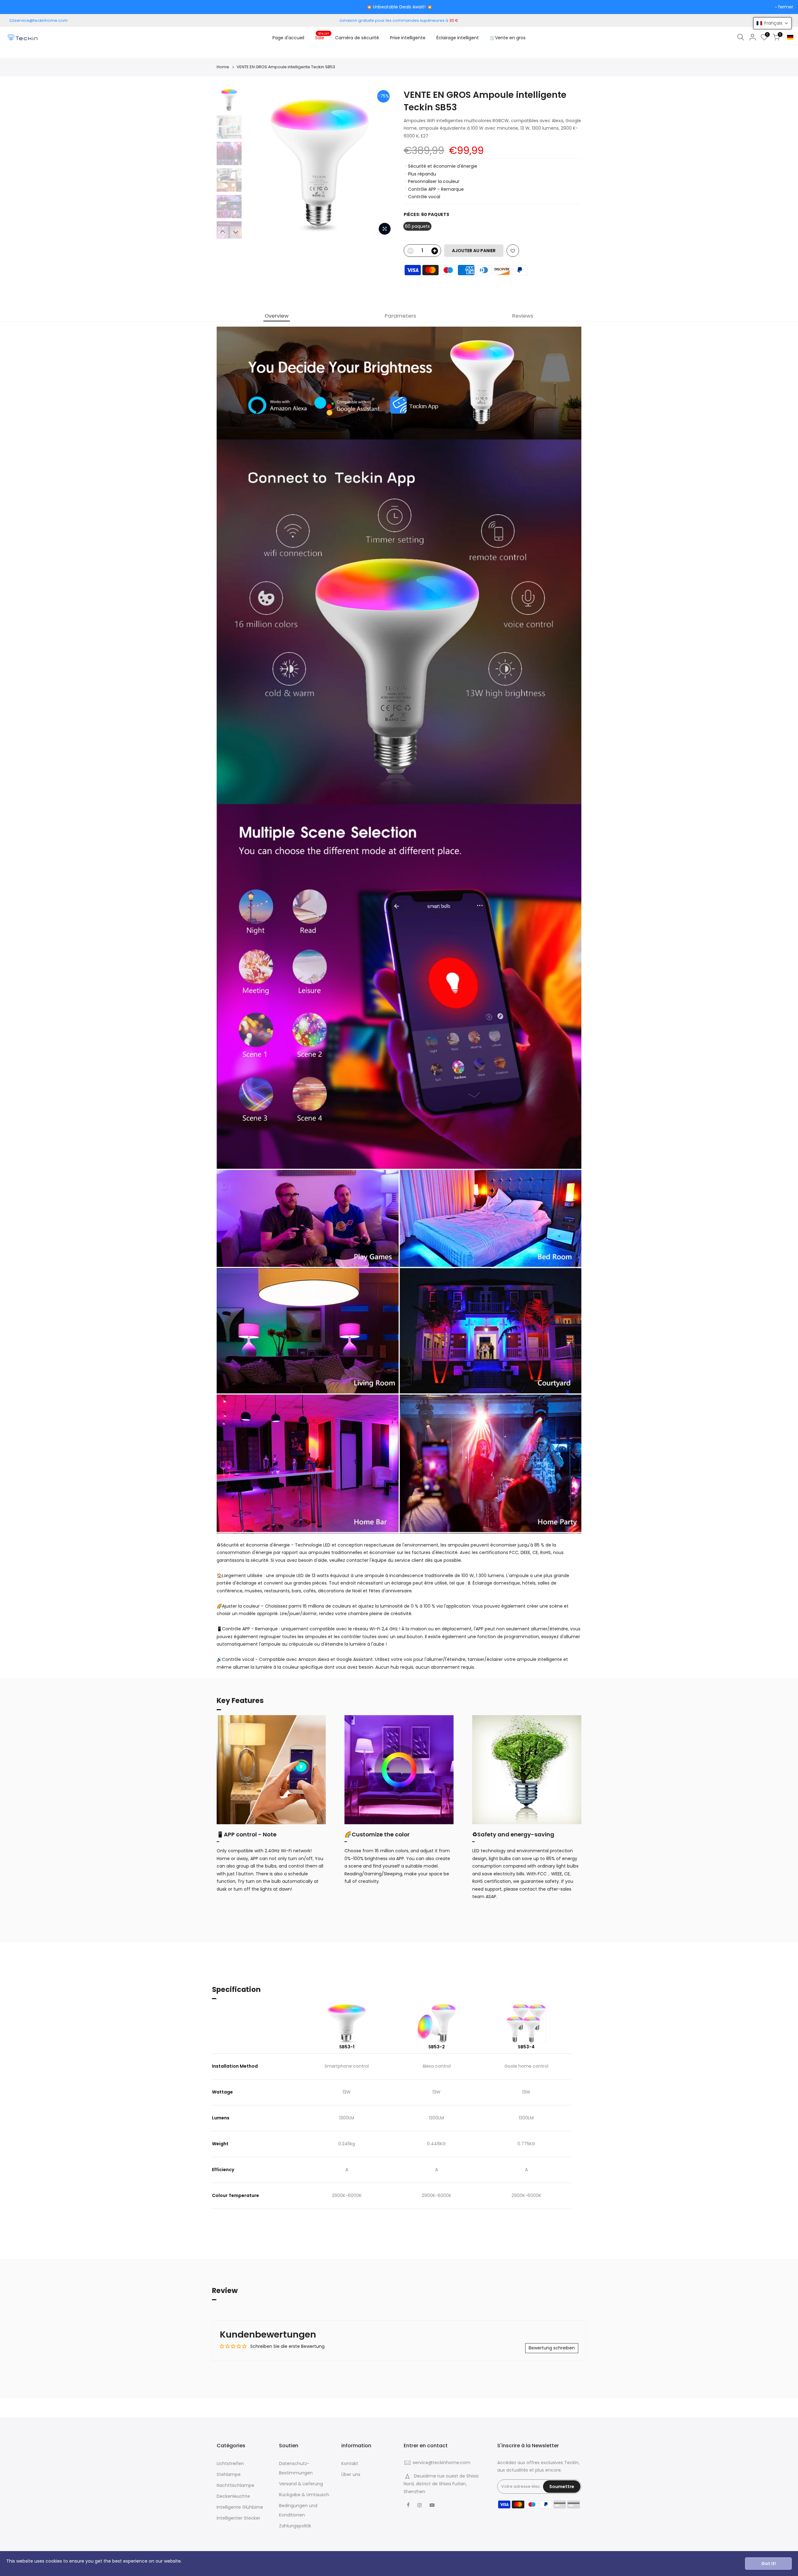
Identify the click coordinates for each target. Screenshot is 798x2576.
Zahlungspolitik (295, 2526)
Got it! (769, 2564)
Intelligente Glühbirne (240, 2507)
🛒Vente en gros (508, 38)
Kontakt (350, 2463)
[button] (772, 23)
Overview (277, 316)
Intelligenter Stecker (238, 2518)
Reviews (523, 316)
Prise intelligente (408, 38)
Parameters (400, 316)
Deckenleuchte (233, 2496)
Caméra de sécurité (357, 38)
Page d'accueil (288, 38)
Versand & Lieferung (301, 2484)
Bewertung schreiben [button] (552, 2348)
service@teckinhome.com (41, 20)
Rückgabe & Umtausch (304, 2495)
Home (223, 67)
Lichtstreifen (230, 2463)
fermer (786, 7)
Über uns (351, 2474)
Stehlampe (229, 2474)
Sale (322, 36)
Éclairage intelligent (458, 38)
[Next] (383, 164)
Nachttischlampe (236, 2485)
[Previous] (256, 164)
